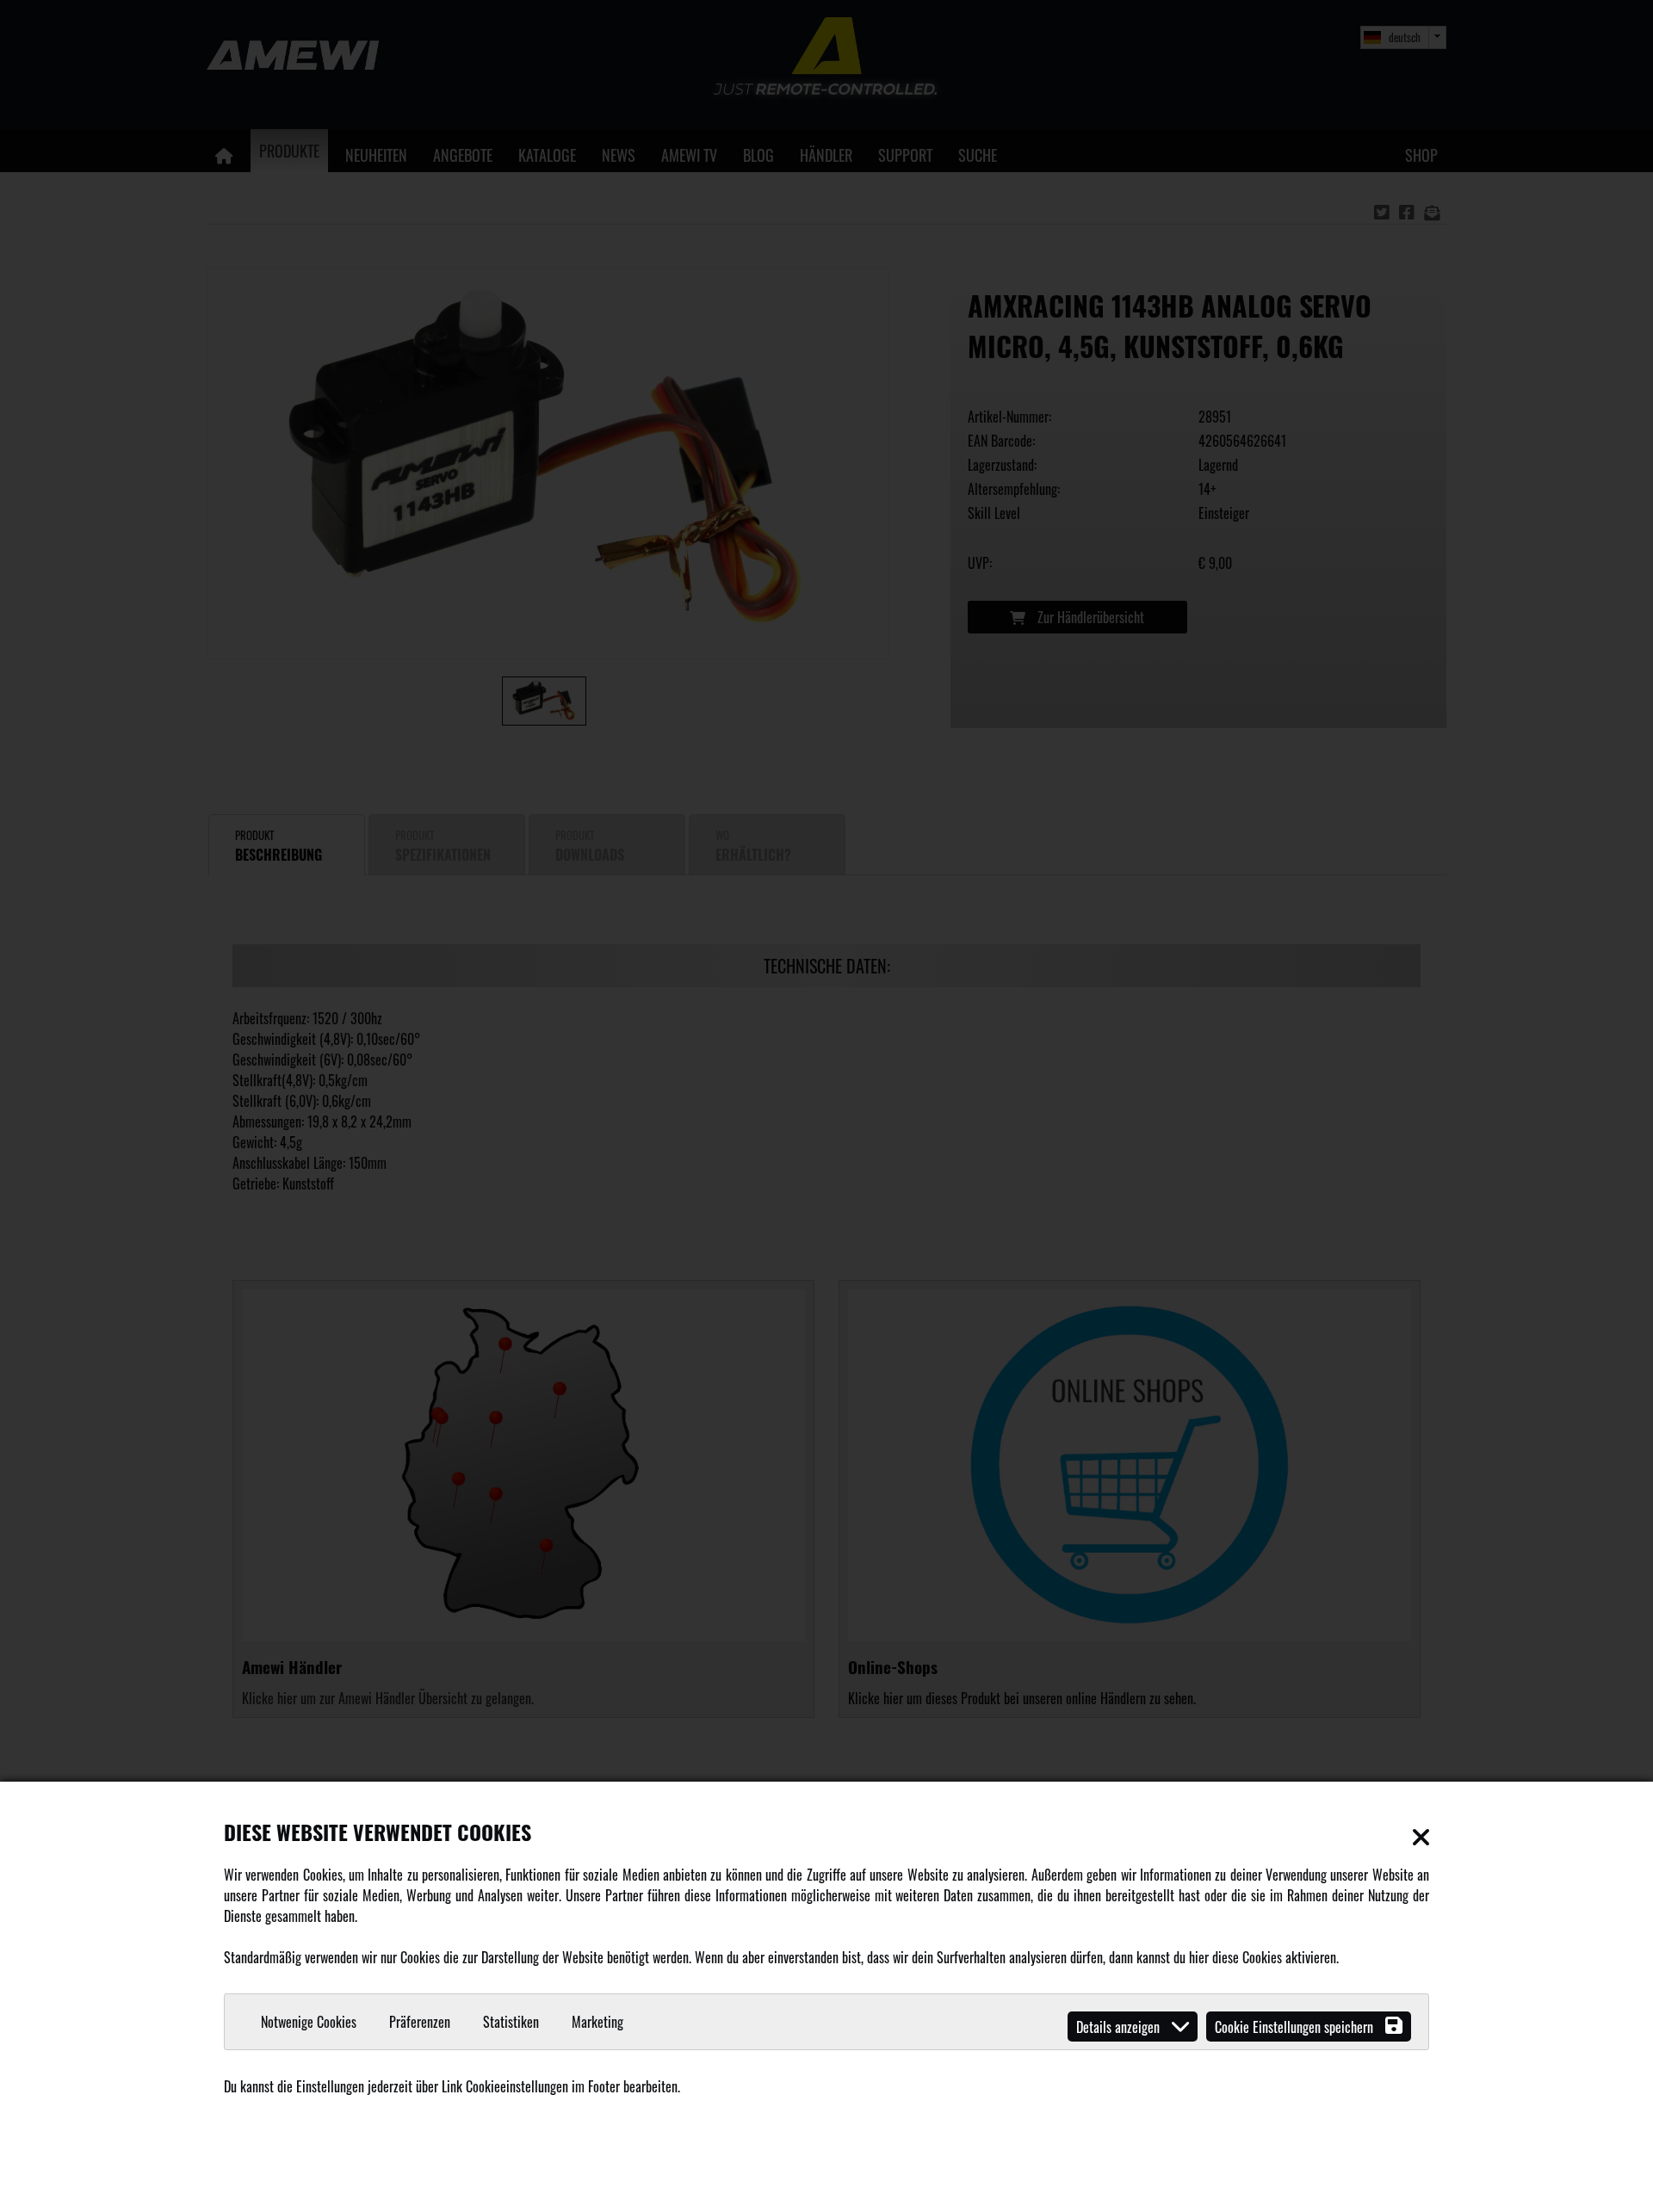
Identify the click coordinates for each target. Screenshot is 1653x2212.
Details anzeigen (1120, 2027)
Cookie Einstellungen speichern (1296, 2027)
